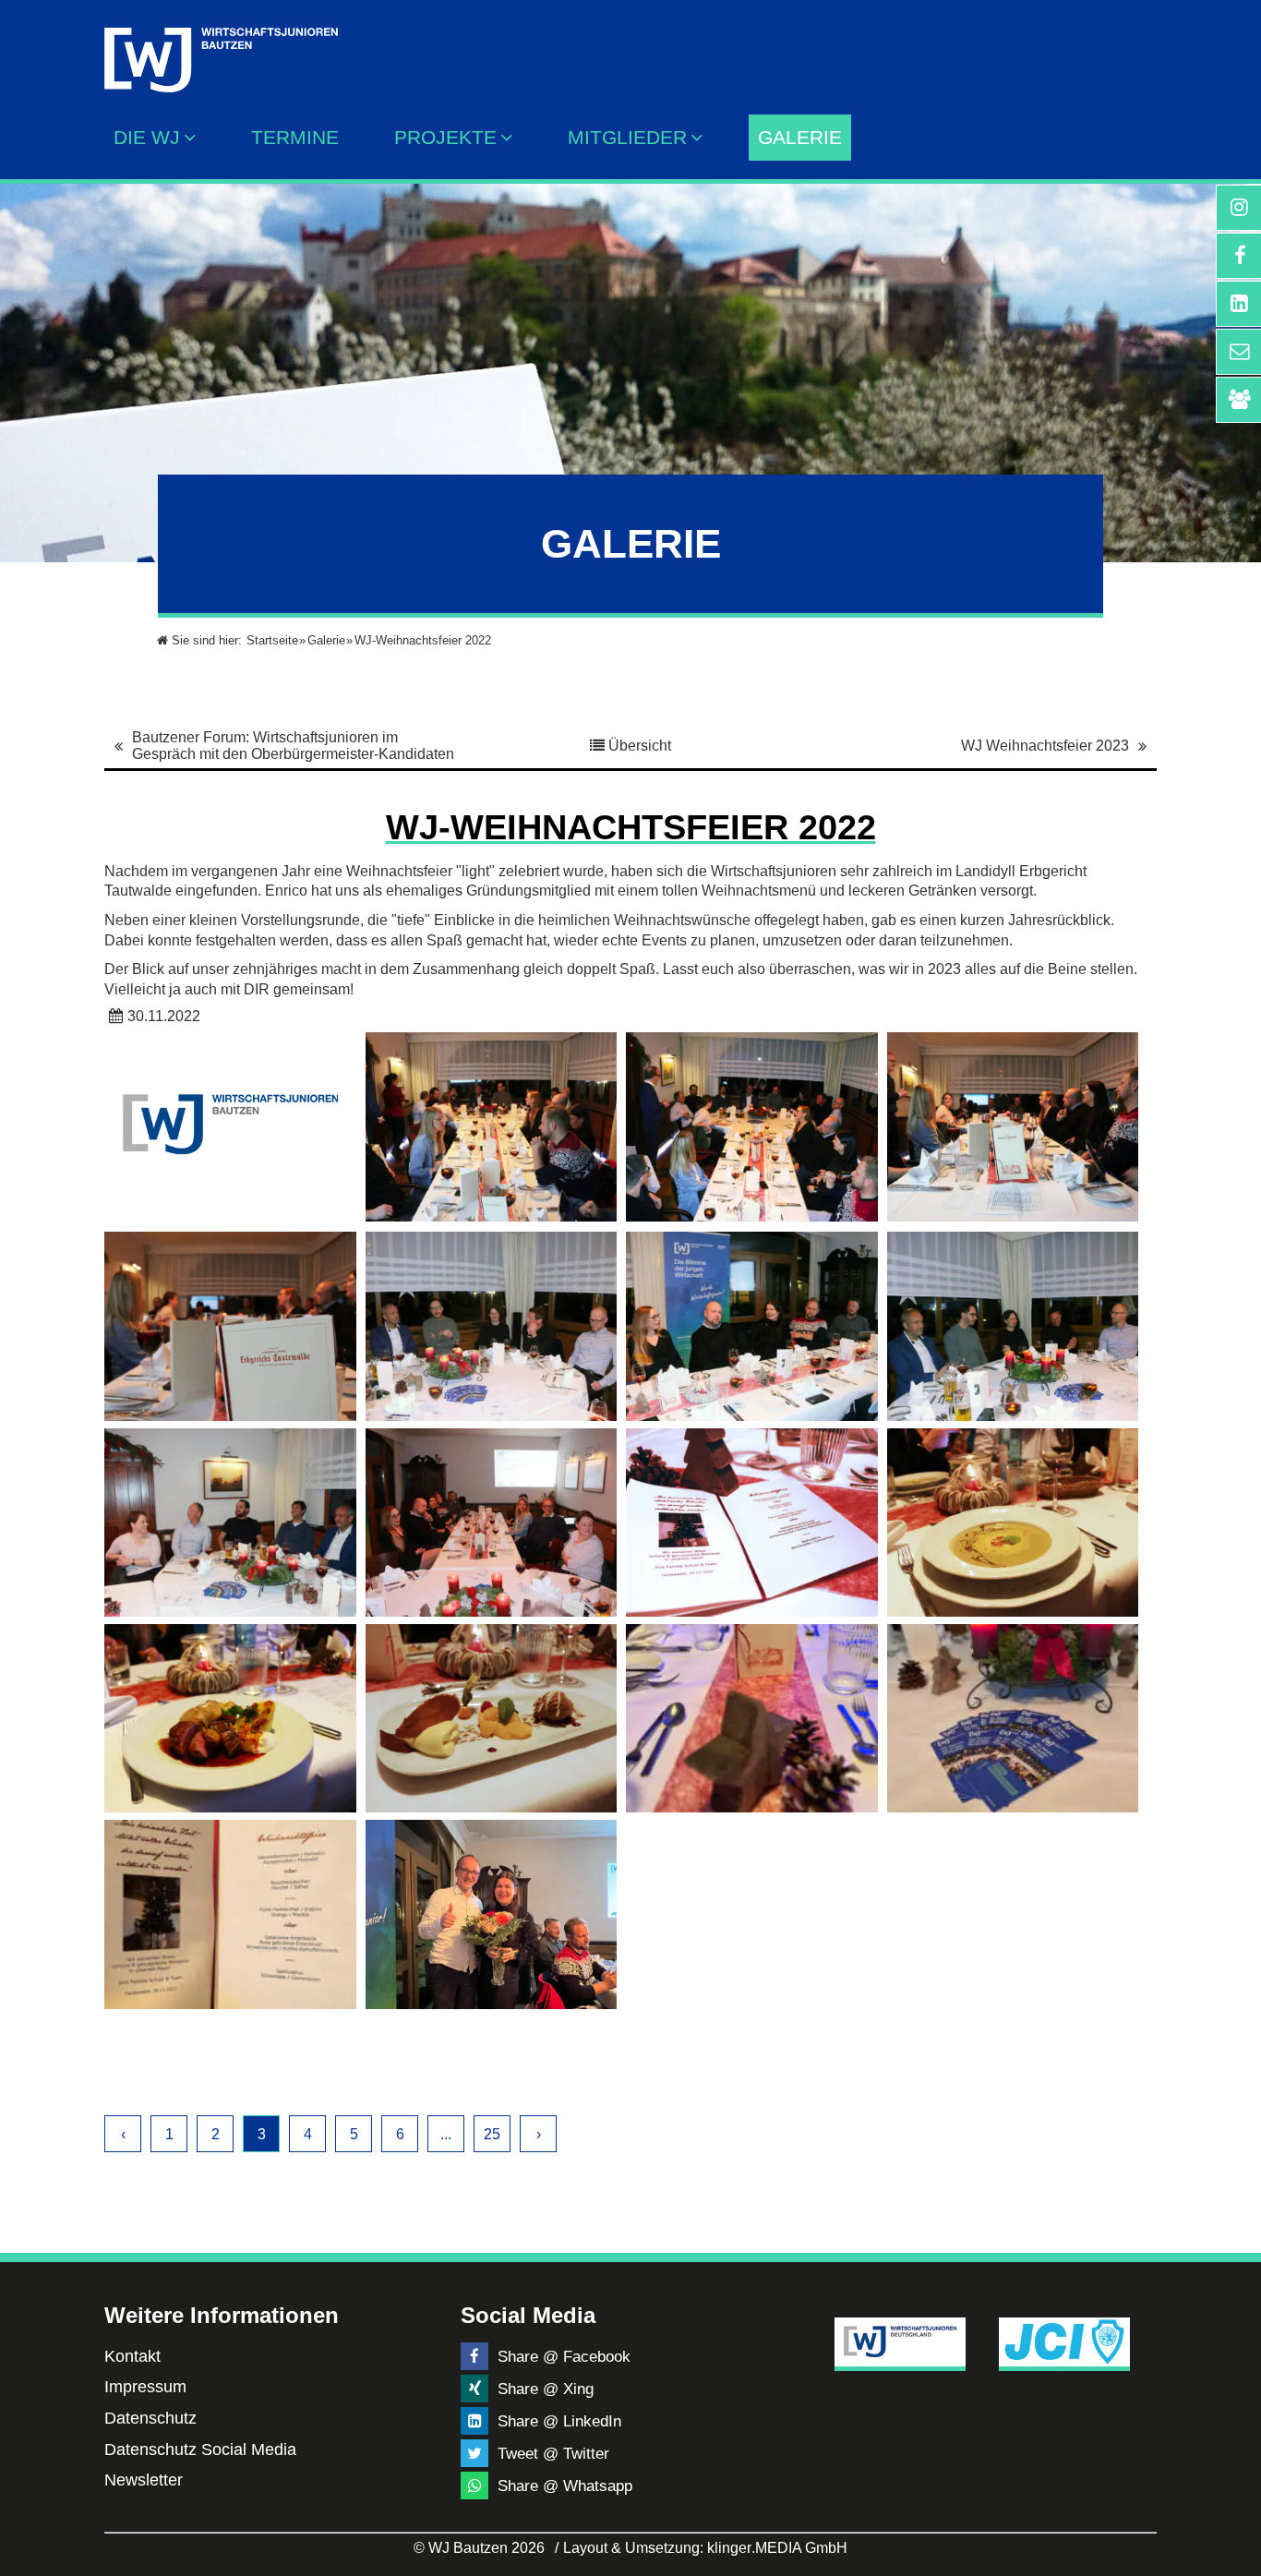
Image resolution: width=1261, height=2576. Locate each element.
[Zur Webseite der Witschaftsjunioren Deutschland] (901, 2342)
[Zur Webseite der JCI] (1065, 2342)
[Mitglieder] (701, 137)
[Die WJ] (194, 137)
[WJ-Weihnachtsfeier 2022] (492, 1126)
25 (492, 2134)
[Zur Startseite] (221, 46)
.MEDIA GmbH (777, 2548)
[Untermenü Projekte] (511, 137)
